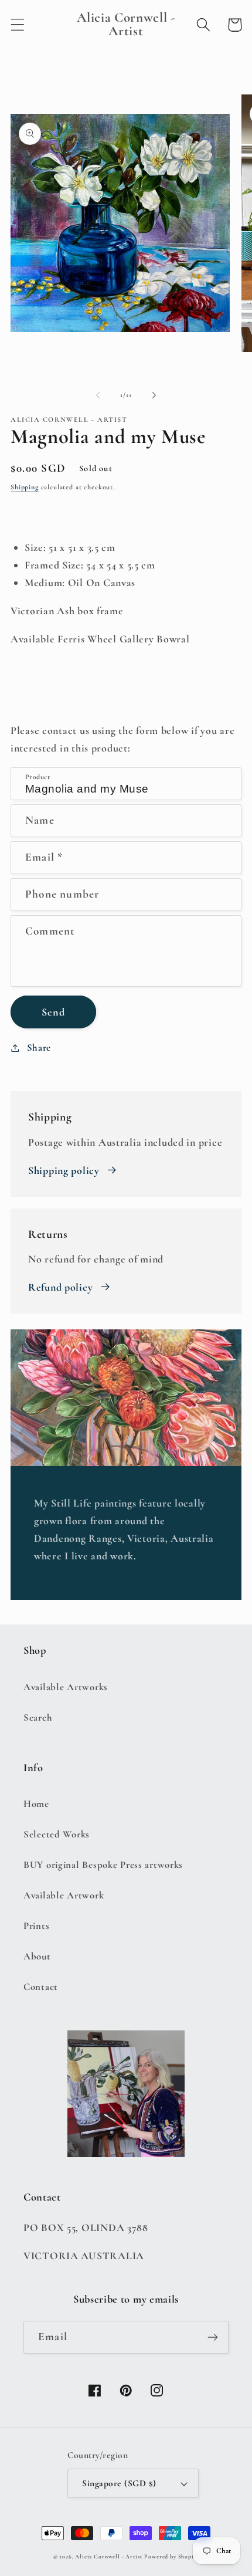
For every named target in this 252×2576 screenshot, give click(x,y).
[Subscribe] (212, 2337)
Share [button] (39, 1047)
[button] (18, 25)
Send (53, 1012)
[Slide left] (98, 395)
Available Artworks (66, 1687)
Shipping (25, 487)
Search (38, 1717)
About (37, 1956)
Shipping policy (64, 1170)
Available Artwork (64, 1895)
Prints (36, 1926)
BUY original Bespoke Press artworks (103, 1865)
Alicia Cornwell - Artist (108, 2557)
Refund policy (60, 1287)
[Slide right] (154, 395)
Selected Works (57, 1834)
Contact (41, 1987)
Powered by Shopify (171, 2557)
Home (36, 1804)
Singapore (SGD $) (119, 2483)
